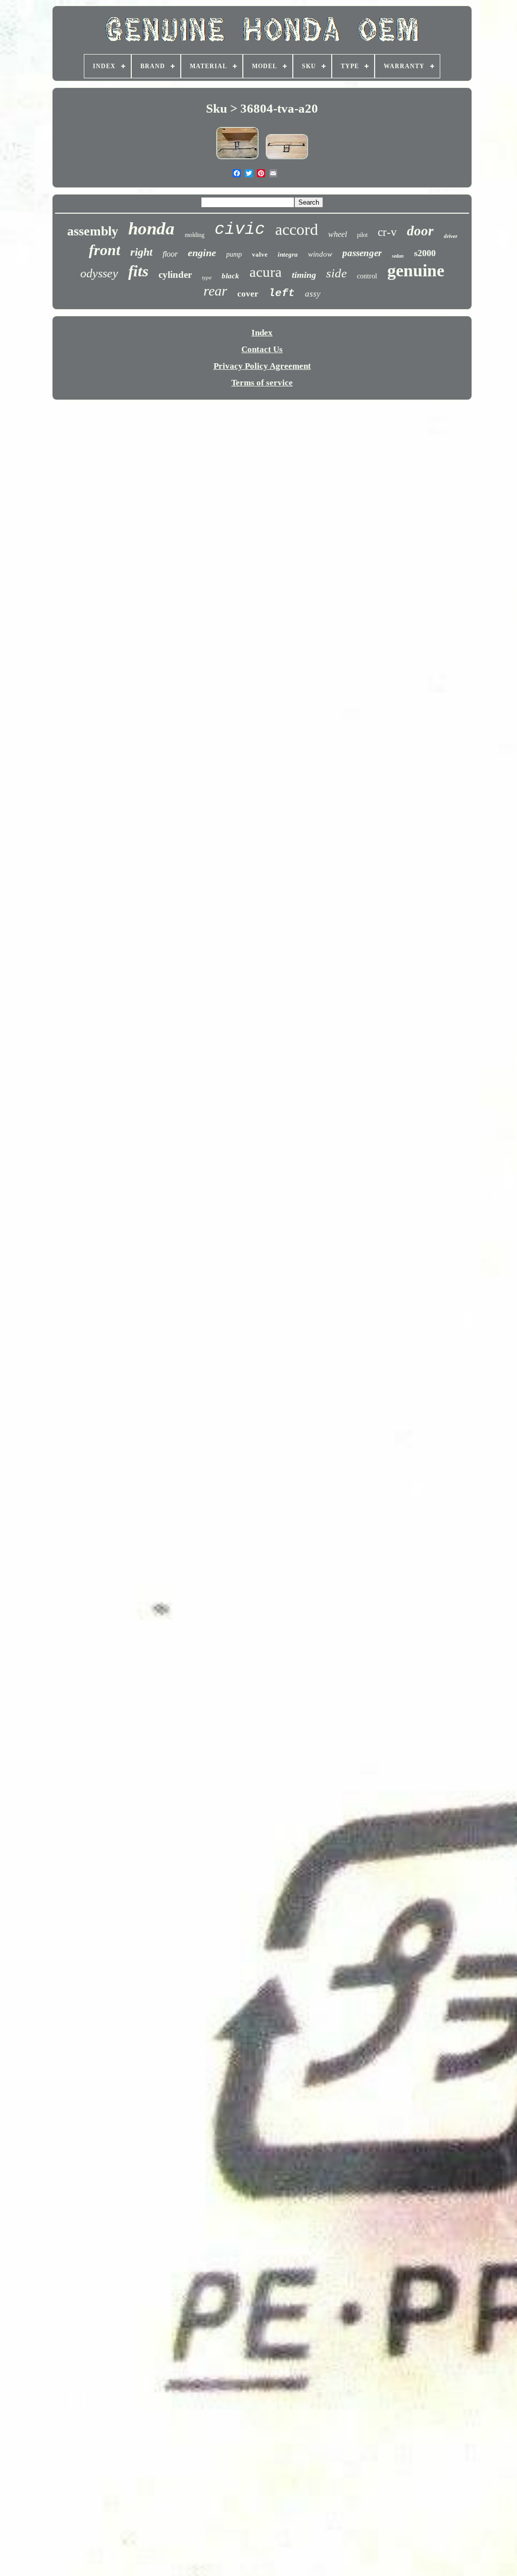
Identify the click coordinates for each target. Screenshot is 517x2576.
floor (170, 254)
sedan (398, 256)
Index (262, 333)
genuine (416, 271)
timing (304, 275)
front (105, 250)
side (337, 273)
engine (202, 253)
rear (215, 291)
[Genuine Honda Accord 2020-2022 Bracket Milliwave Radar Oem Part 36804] (237, 159)
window (320, 254)
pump (234, 254)
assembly (93, 231)
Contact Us (262, 349)
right (141, 252)
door (420, 231)
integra (288, 254)
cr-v (387, 232)
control (367, 276)
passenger (362, 253)
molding (195, 235)
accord (297, 229)
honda (151, 229)
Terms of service (262, 383)
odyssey (99, 273)
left (282, 293)
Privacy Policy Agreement (262, 366)
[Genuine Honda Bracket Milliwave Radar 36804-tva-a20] (287, 159)
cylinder (175, 275)
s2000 (425, 253)
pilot (362, 235)
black (230, 276)
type (207, 277)
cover (248, 294)
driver (451, 236)
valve (260, 254)
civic (240, 230)
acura (266, 272)
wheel (338, 234)
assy (313, 294)
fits (138, 271)
